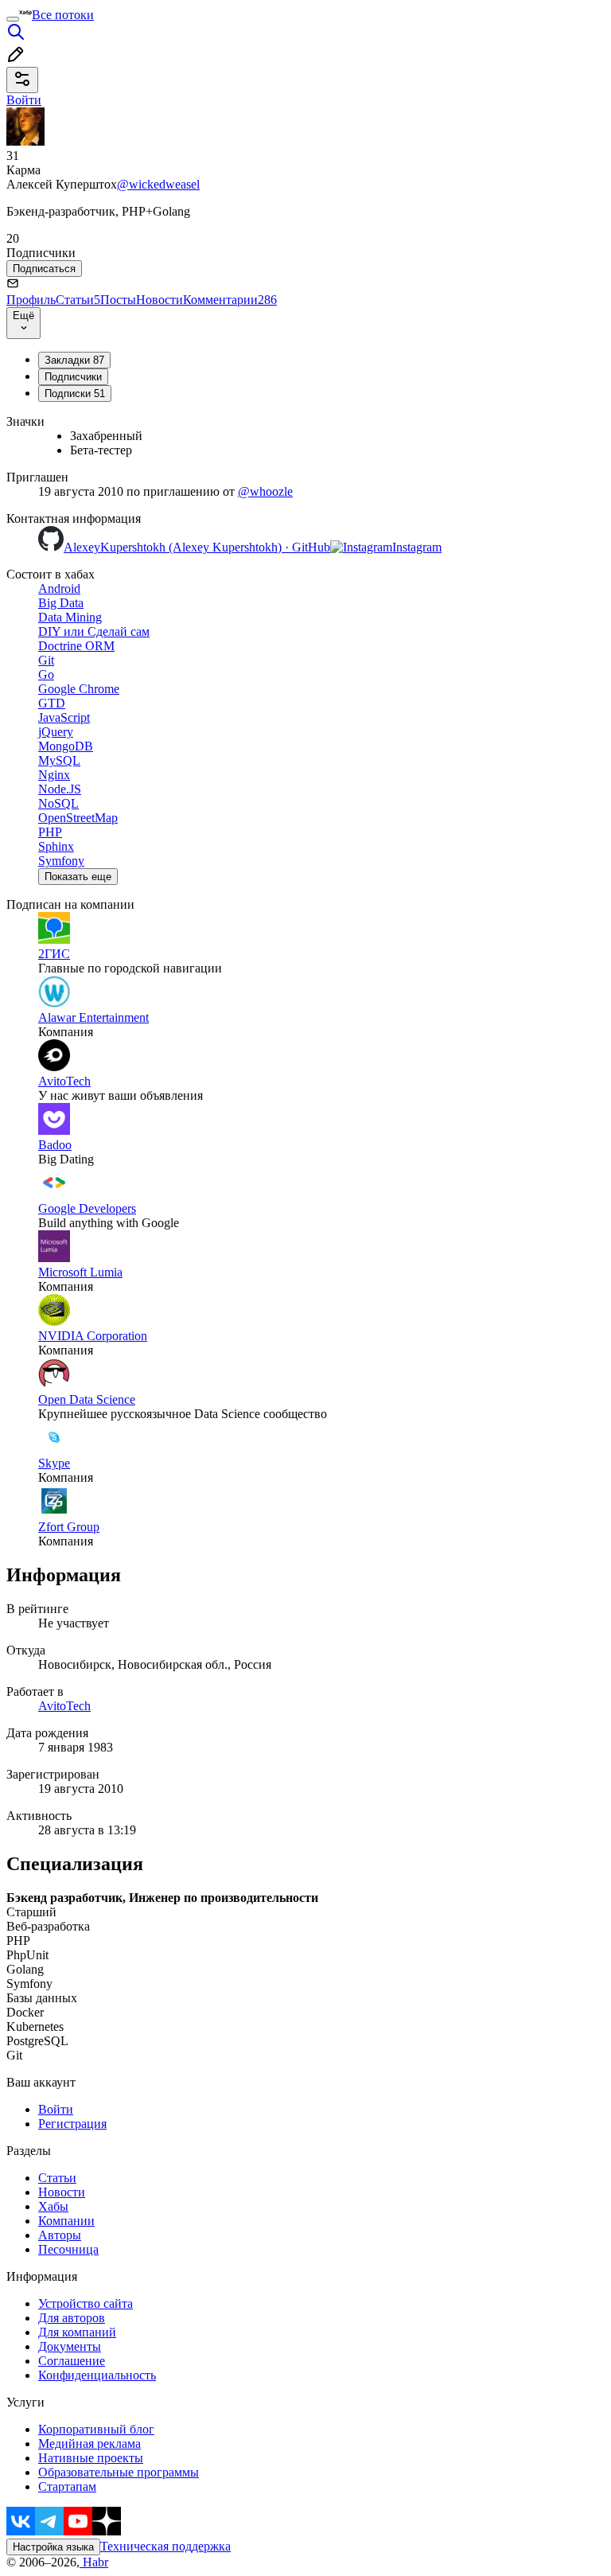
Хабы (53, 2206)
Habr (94, 2562)
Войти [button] (24, 100)
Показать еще (78, 877)
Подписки (75, 394)
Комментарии (230, 300)
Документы (70, 2346)
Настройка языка (53, 2547)
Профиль (31, 300)
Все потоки (63, 15)
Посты (118, 300)
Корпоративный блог (96, 2429)
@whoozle (265, 491)
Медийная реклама (90, 2443)
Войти (56, 2109)
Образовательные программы (119, 2472)
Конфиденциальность (97, 2375)
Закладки (74, 360)
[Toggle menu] (13, 19)
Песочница (68, 2249)
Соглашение (72, 2361)
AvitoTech (64, 1706)
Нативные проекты (91, 2458)
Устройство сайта (86, 2303)
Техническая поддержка (165, 2546)
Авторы (60, 2235)
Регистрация (72, 2124)
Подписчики (73, 377)
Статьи (78, 300)
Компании (66, 2221)
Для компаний (77, 2332)
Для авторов (72, 2318)
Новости (160, 300)
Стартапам (67, 2486)
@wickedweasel (158, 184)
